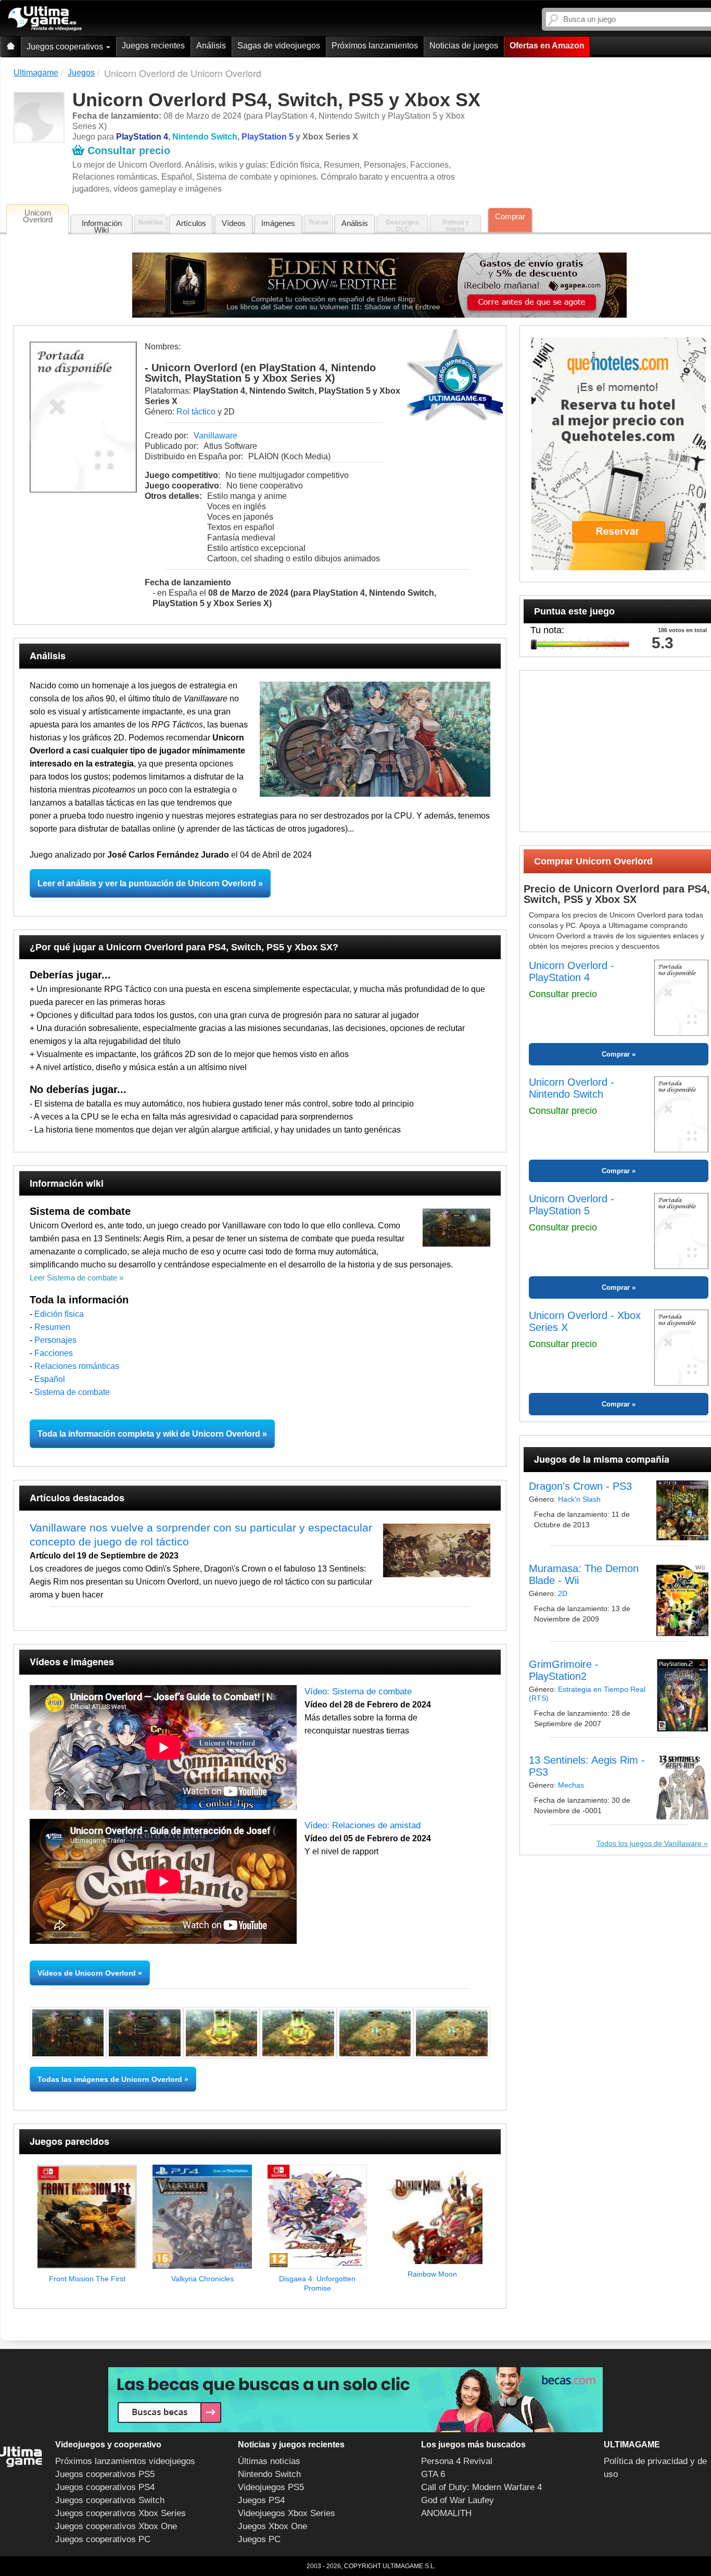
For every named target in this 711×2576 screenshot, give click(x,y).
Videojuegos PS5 (271, 2487)
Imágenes (278, 223)
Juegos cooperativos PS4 (105, 2487)
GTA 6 (433, 2474)
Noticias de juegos (464, 46)
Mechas (571, 1785)
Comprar (510, 216)
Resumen (52, 1327)
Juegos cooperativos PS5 (105, 2474)
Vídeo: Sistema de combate (358, 1692)
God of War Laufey (458, 2500)
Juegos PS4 (261, 2500)
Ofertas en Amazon (547, 46)
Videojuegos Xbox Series (287, 2513)
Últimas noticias (269, 2461)
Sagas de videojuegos (279, 46)
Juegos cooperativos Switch (110, 2500)
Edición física (59, 1314)
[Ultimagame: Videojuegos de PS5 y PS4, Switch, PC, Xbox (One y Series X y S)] (45, 19)
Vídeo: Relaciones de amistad (363, 1825)
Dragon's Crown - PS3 (580, 1486)
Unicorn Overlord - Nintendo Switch (572, 1088)
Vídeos (234, 223)
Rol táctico (196, 412)
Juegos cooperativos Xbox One (116, 2526)
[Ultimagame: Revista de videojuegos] (10, 47)
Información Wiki (102, 227)
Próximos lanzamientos (375, 46)
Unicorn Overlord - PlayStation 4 (572, 971)
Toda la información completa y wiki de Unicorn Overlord (149, 1434)
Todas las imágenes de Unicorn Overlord (110, 2079)
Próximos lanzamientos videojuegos (125, 2461)
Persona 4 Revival (457, 2461)
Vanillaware (215, 436)
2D (563, 1593)
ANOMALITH (446, 2513)
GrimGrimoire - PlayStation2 (564, 1670)
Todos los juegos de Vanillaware (649, 1843)
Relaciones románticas (77, 1366)
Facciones (54, 1353)
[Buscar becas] (355, 2400)
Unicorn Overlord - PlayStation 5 (572, 1205)
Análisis (211, 46)
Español (50, 1379)
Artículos (191, 223)
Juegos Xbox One (272, 2526)
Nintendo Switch (269, 2474)
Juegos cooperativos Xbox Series (120, 2513)
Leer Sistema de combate (73, 1278)
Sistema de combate (72, 1392)
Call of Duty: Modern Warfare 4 (481, 2487)
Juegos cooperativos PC (103, 2539)
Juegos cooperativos (66, 47)
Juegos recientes (153, 46)
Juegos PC (259, 2539)
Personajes (55, 1340)
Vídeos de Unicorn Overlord (87, 1973)
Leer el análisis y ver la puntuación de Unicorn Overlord (147, 883)
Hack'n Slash (579, 1499)
